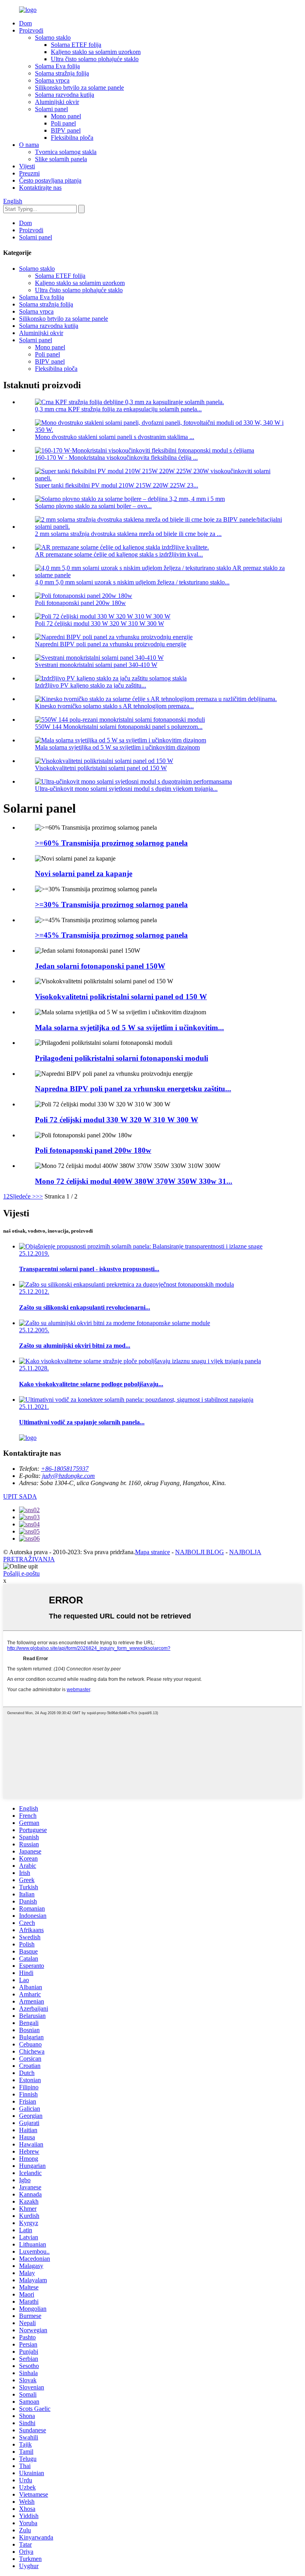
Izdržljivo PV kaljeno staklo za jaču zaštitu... (91, 685)
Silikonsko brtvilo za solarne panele (79, 88)
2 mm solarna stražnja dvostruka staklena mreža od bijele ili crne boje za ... (128, 534)
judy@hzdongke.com (69, 1476)
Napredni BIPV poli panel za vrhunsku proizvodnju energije (111, 644)
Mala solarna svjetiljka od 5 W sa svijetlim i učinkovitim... (129, 1028)
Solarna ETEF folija (76, 45)
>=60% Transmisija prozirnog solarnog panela (111, 843)
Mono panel (66, 116)
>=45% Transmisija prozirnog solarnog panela (111, 935)
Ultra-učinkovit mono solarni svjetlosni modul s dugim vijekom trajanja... (126, 789)
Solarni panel (51, 109)
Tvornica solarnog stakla (66, 152)
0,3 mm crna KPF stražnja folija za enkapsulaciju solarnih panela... (118, 409)
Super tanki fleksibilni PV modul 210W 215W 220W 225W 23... (117, 485)
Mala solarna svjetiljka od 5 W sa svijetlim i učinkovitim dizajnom (117, 747)
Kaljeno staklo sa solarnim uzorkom (96, 52)
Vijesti (27, 166)
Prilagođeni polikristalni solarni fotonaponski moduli (122, 1058)
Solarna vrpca (52, 80)
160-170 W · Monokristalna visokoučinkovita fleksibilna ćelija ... (116, 458)
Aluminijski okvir (57, 102)
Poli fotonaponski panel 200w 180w (80, 603)
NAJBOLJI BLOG (200, 1552)
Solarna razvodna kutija (65, 95)
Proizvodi (31, 30)
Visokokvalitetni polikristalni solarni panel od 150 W (101, 768)
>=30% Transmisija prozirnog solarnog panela (111, 905)
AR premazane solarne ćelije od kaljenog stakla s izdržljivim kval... (119, 554)
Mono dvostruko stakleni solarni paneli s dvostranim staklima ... (115, 437)
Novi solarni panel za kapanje (84, 874)
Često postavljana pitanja (50, 180)
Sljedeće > (23, 1196)
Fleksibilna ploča (72, 138)
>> (39, 1196)
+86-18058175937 (65, 1469)
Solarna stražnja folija (62, 73)
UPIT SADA (20, 1496)
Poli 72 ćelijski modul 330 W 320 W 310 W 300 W (99, 623)
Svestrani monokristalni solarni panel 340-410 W (96, 665)
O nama (29, 145)
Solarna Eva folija (57, 66)
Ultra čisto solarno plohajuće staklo (95, 59)
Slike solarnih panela (61, 159)
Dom (25, 23)
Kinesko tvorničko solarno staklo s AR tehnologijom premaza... (114, 706)
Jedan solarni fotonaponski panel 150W (100, 966)
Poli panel (63, 123)
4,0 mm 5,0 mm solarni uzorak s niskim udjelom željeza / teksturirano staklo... (132, 582)
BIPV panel (66, 130)
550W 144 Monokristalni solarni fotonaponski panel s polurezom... (119, 727)
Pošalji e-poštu (21, 1573)
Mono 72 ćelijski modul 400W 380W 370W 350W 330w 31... (134, 1181)
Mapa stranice (152, 1552)
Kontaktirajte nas (40, 188)
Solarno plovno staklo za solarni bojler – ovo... (93, 506)
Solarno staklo (53, 38)
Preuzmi (29, 173)
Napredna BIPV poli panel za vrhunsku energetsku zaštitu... (133, 1089)
